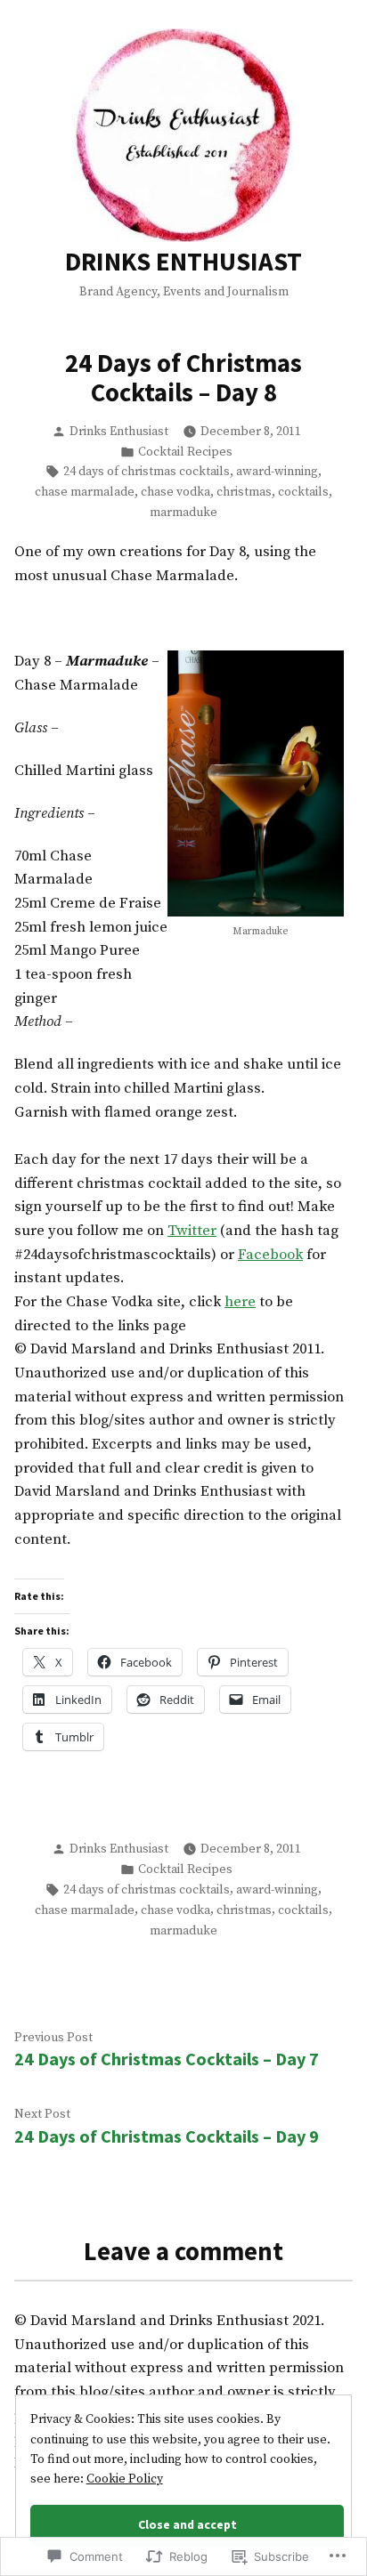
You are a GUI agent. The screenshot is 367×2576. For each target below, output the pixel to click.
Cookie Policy (125, 2479)
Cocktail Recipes (185, 452)
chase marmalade (85, 492)
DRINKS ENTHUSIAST (183, 262)
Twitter (192, 1231)
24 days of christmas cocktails (147, 472)
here (240, 1302)
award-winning (277, 472)
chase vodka (175, 492)
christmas (244, 492)
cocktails (303, 492)
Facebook (270, 1255)
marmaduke (183, 513)
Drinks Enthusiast (119, 432)
